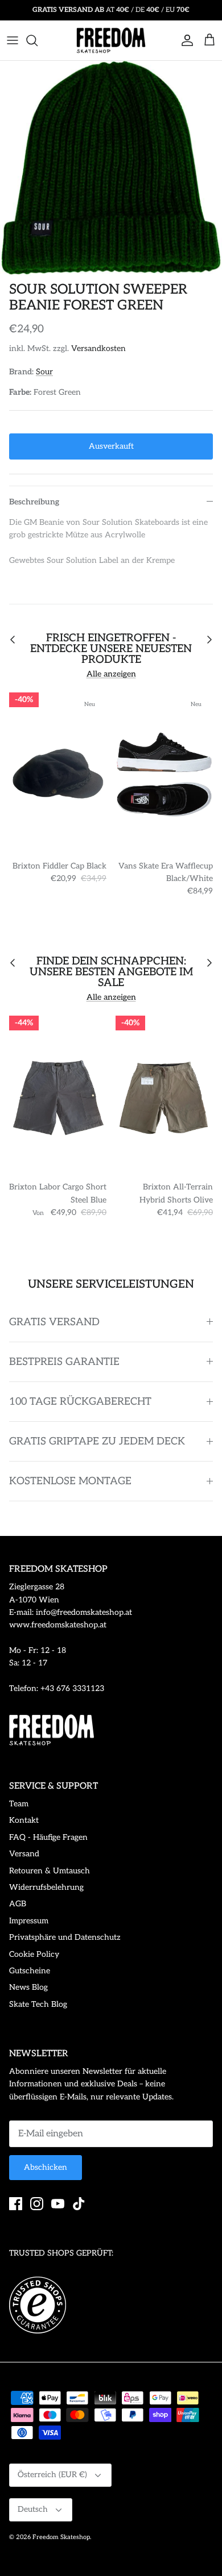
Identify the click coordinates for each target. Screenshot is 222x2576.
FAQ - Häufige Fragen (48, 1837)
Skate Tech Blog (38, 2004)
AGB (18, 1904)
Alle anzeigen (111, 674)
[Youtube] (58, 2204)
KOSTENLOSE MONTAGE (70, 1481)
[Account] (184, 40)
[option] (111, 168)
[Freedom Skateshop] (111, 40)
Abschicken (46, 2167)
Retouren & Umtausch (50, 1871)
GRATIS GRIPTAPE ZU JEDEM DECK (97, 1441)
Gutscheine (30, 1971)
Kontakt (24, 1820)
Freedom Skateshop (61, 2537)
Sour (44, 372)
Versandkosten (98, 348)
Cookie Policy (34, 1954)
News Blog (28, 1987)
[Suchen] (38, 40)
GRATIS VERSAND (54, 1322)
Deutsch (33, 2509)
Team (19, 1804)
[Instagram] (37, 2204)
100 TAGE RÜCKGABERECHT (80, 1402)
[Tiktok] (79, 2204)
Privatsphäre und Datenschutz (65, 1937)
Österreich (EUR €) (52, 2475)
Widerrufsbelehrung (46, 1887)
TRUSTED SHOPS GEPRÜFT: (61, 2253)
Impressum (29, 1921)
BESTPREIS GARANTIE (64, 1362)
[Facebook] (16, 2204)
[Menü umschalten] (13, 40)
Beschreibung (34, 502)
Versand (24, 1854)
